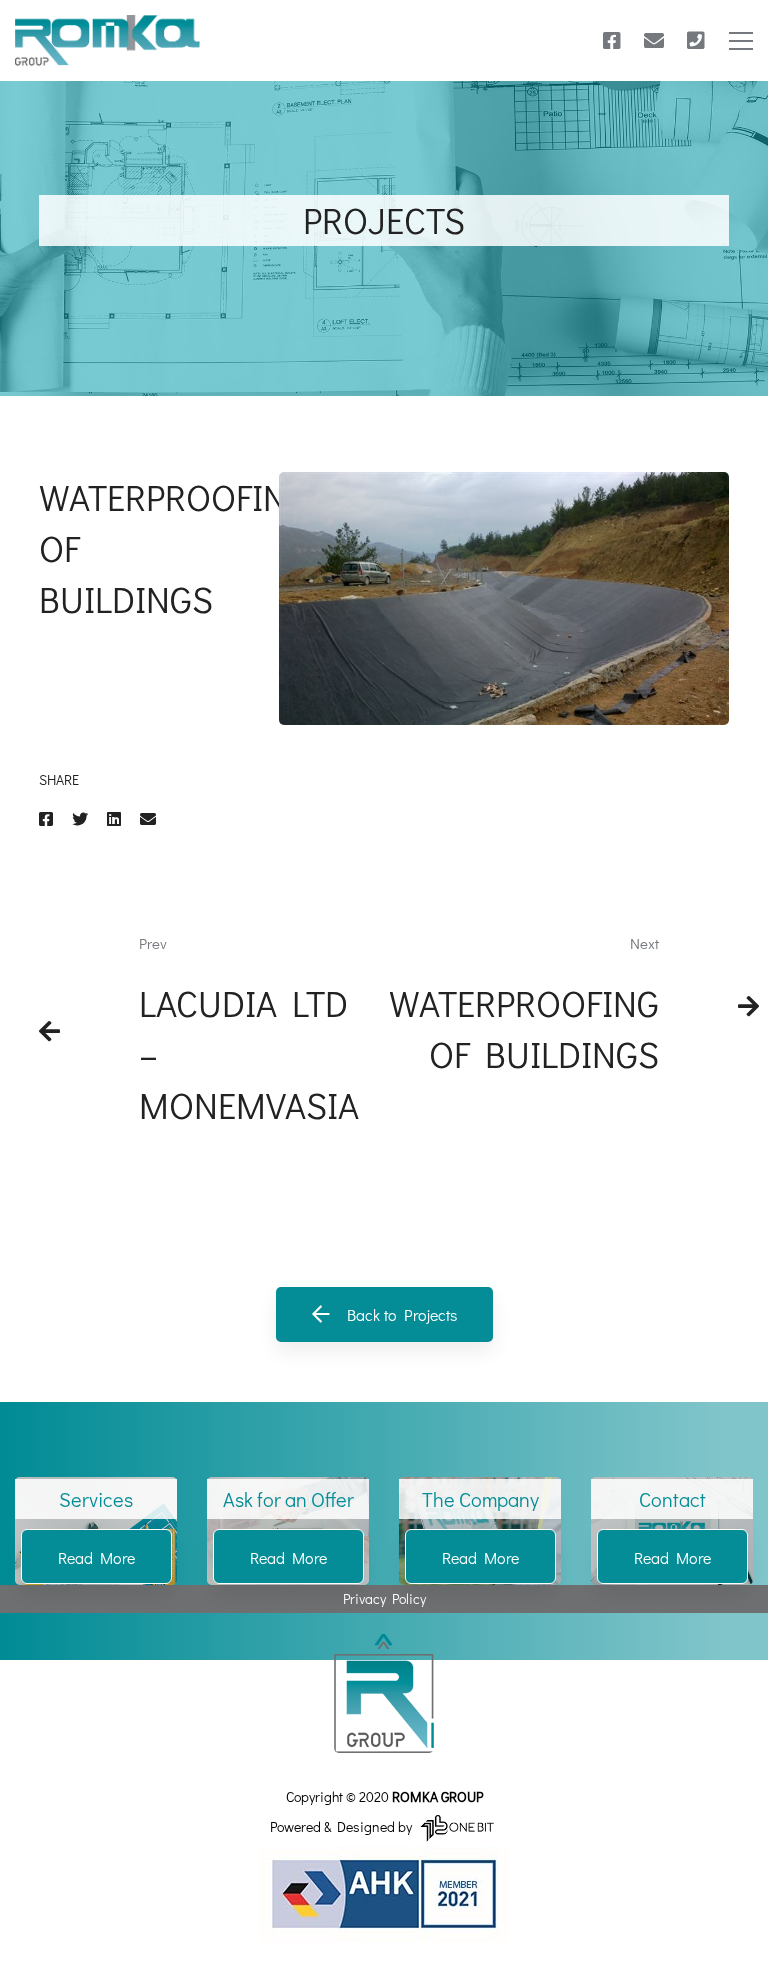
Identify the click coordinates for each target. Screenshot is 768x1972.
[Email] (148, 818)
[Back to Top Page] (384, 1693)
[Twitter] (80, 818)
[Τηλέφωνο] (696, 41)
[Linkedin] (114, 818)
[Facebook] (612, 41)
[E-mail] (654, 41)
